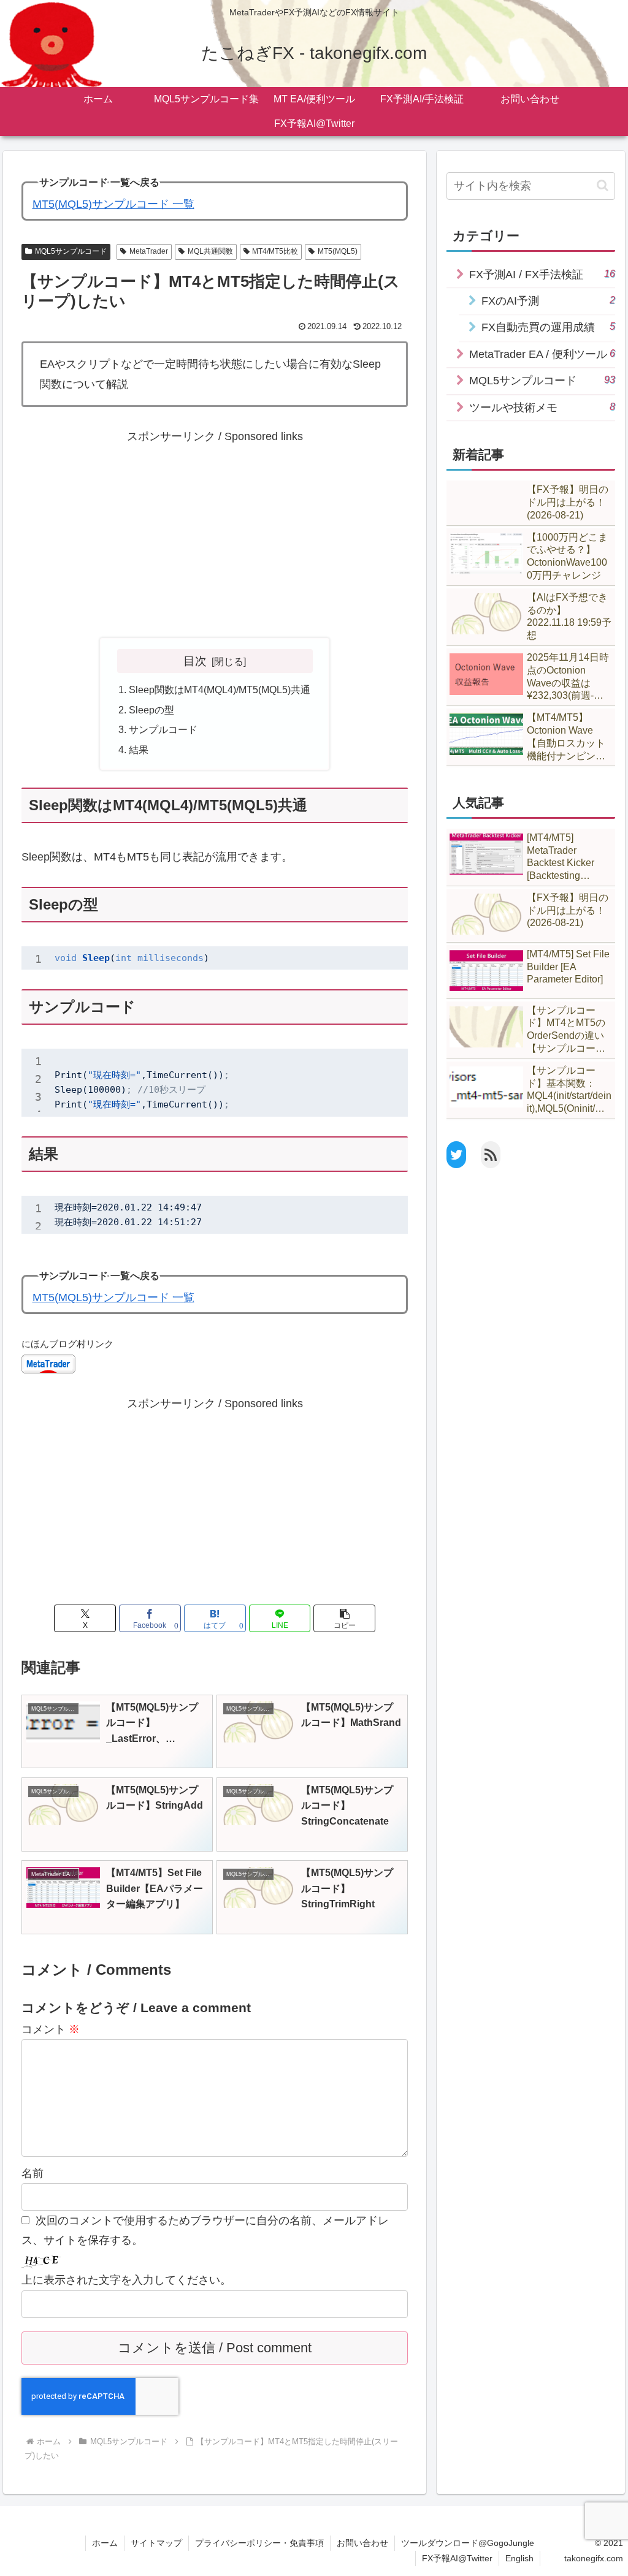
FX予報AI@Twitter (457, 2558)
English (519, 2558)
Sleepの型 (151, 710)
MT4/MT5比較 (275, 251)
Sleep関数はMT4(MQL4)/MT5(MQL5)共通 (220, 690)
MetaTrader (149, 251)
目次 (195, 661)
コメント (51, 2029)
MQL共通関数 (210, 251)
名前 (33, 2173)
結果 (139, 750)
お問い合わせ (362, 2543)
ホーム (105, 2543)
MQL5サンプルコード (71, 251)
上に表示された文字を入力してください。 (126, 2280)
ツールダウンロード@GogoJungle (468, 2543)
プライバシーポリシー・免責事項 (259, 2543)
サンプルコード (163, 729)
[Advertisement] (215, 533)
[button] (344, 1618)
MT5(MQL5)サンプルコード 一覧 (113, 204)
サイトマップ (156, 2543)
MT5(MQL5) (338, 251)
